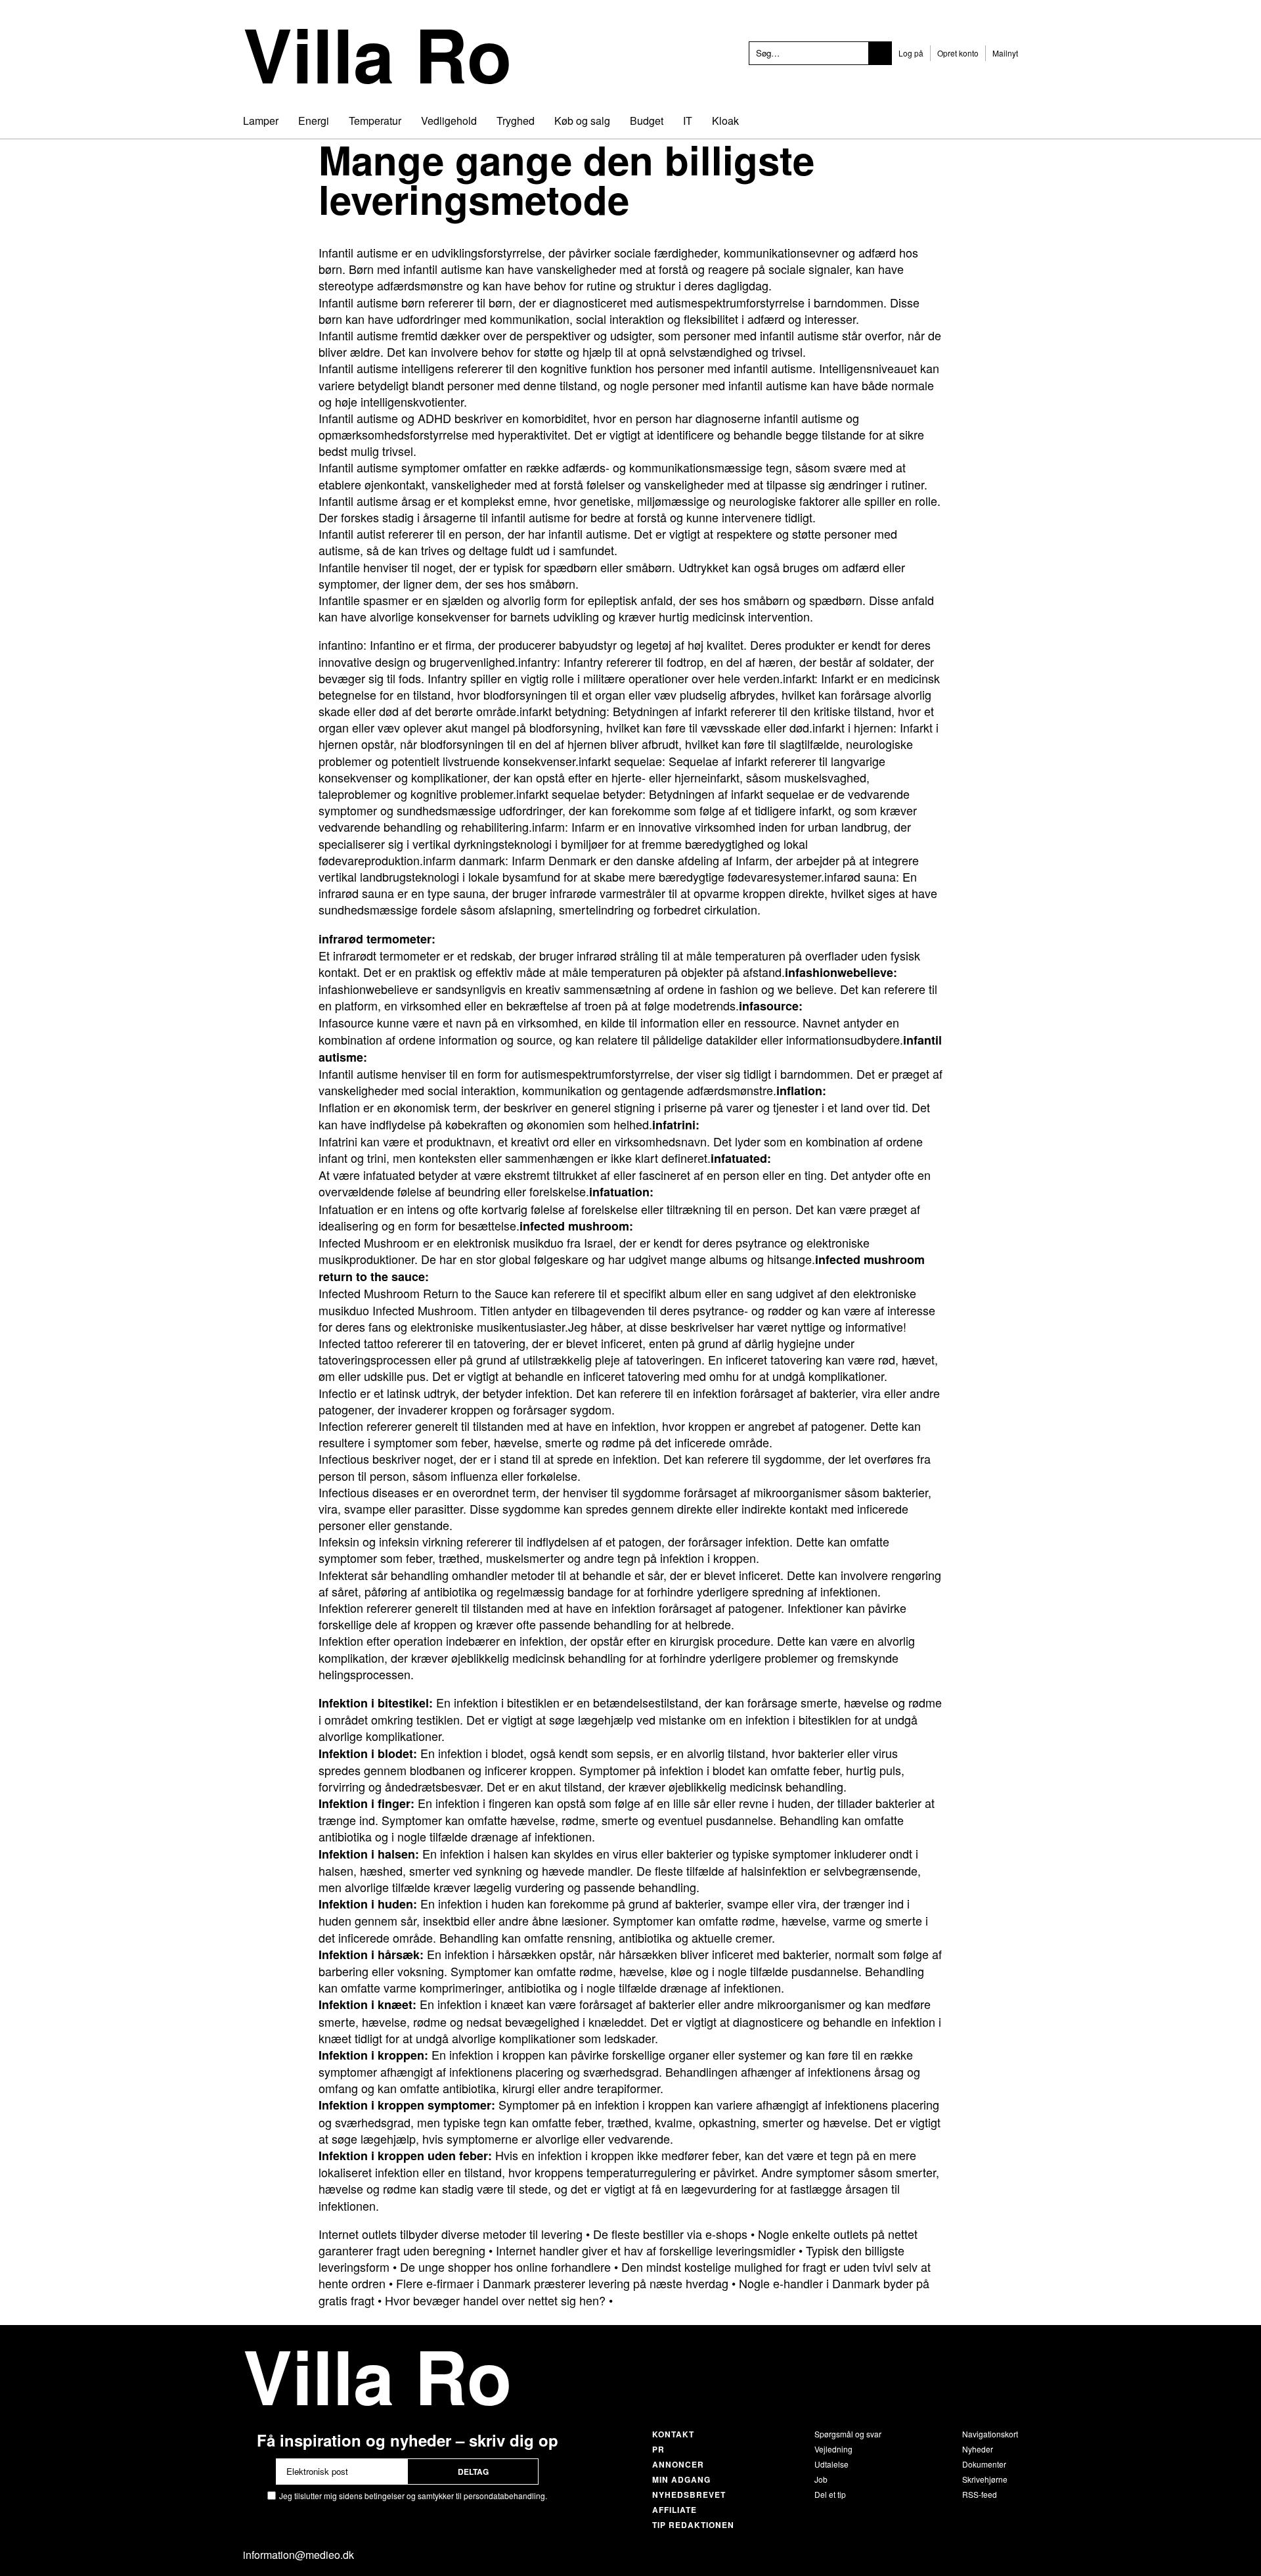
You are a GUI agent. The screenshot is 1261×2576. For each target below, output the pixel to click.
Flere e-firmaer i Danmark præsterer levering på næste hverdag (562, 2283)
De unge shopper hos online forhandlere (505, 2267)
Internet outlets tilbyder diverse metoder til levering (451, 2234)
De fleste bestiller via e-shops (670, 2234)
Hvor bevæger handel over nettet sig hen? (495, 2300)
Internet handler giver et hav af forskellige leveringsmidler (646, 2250)
